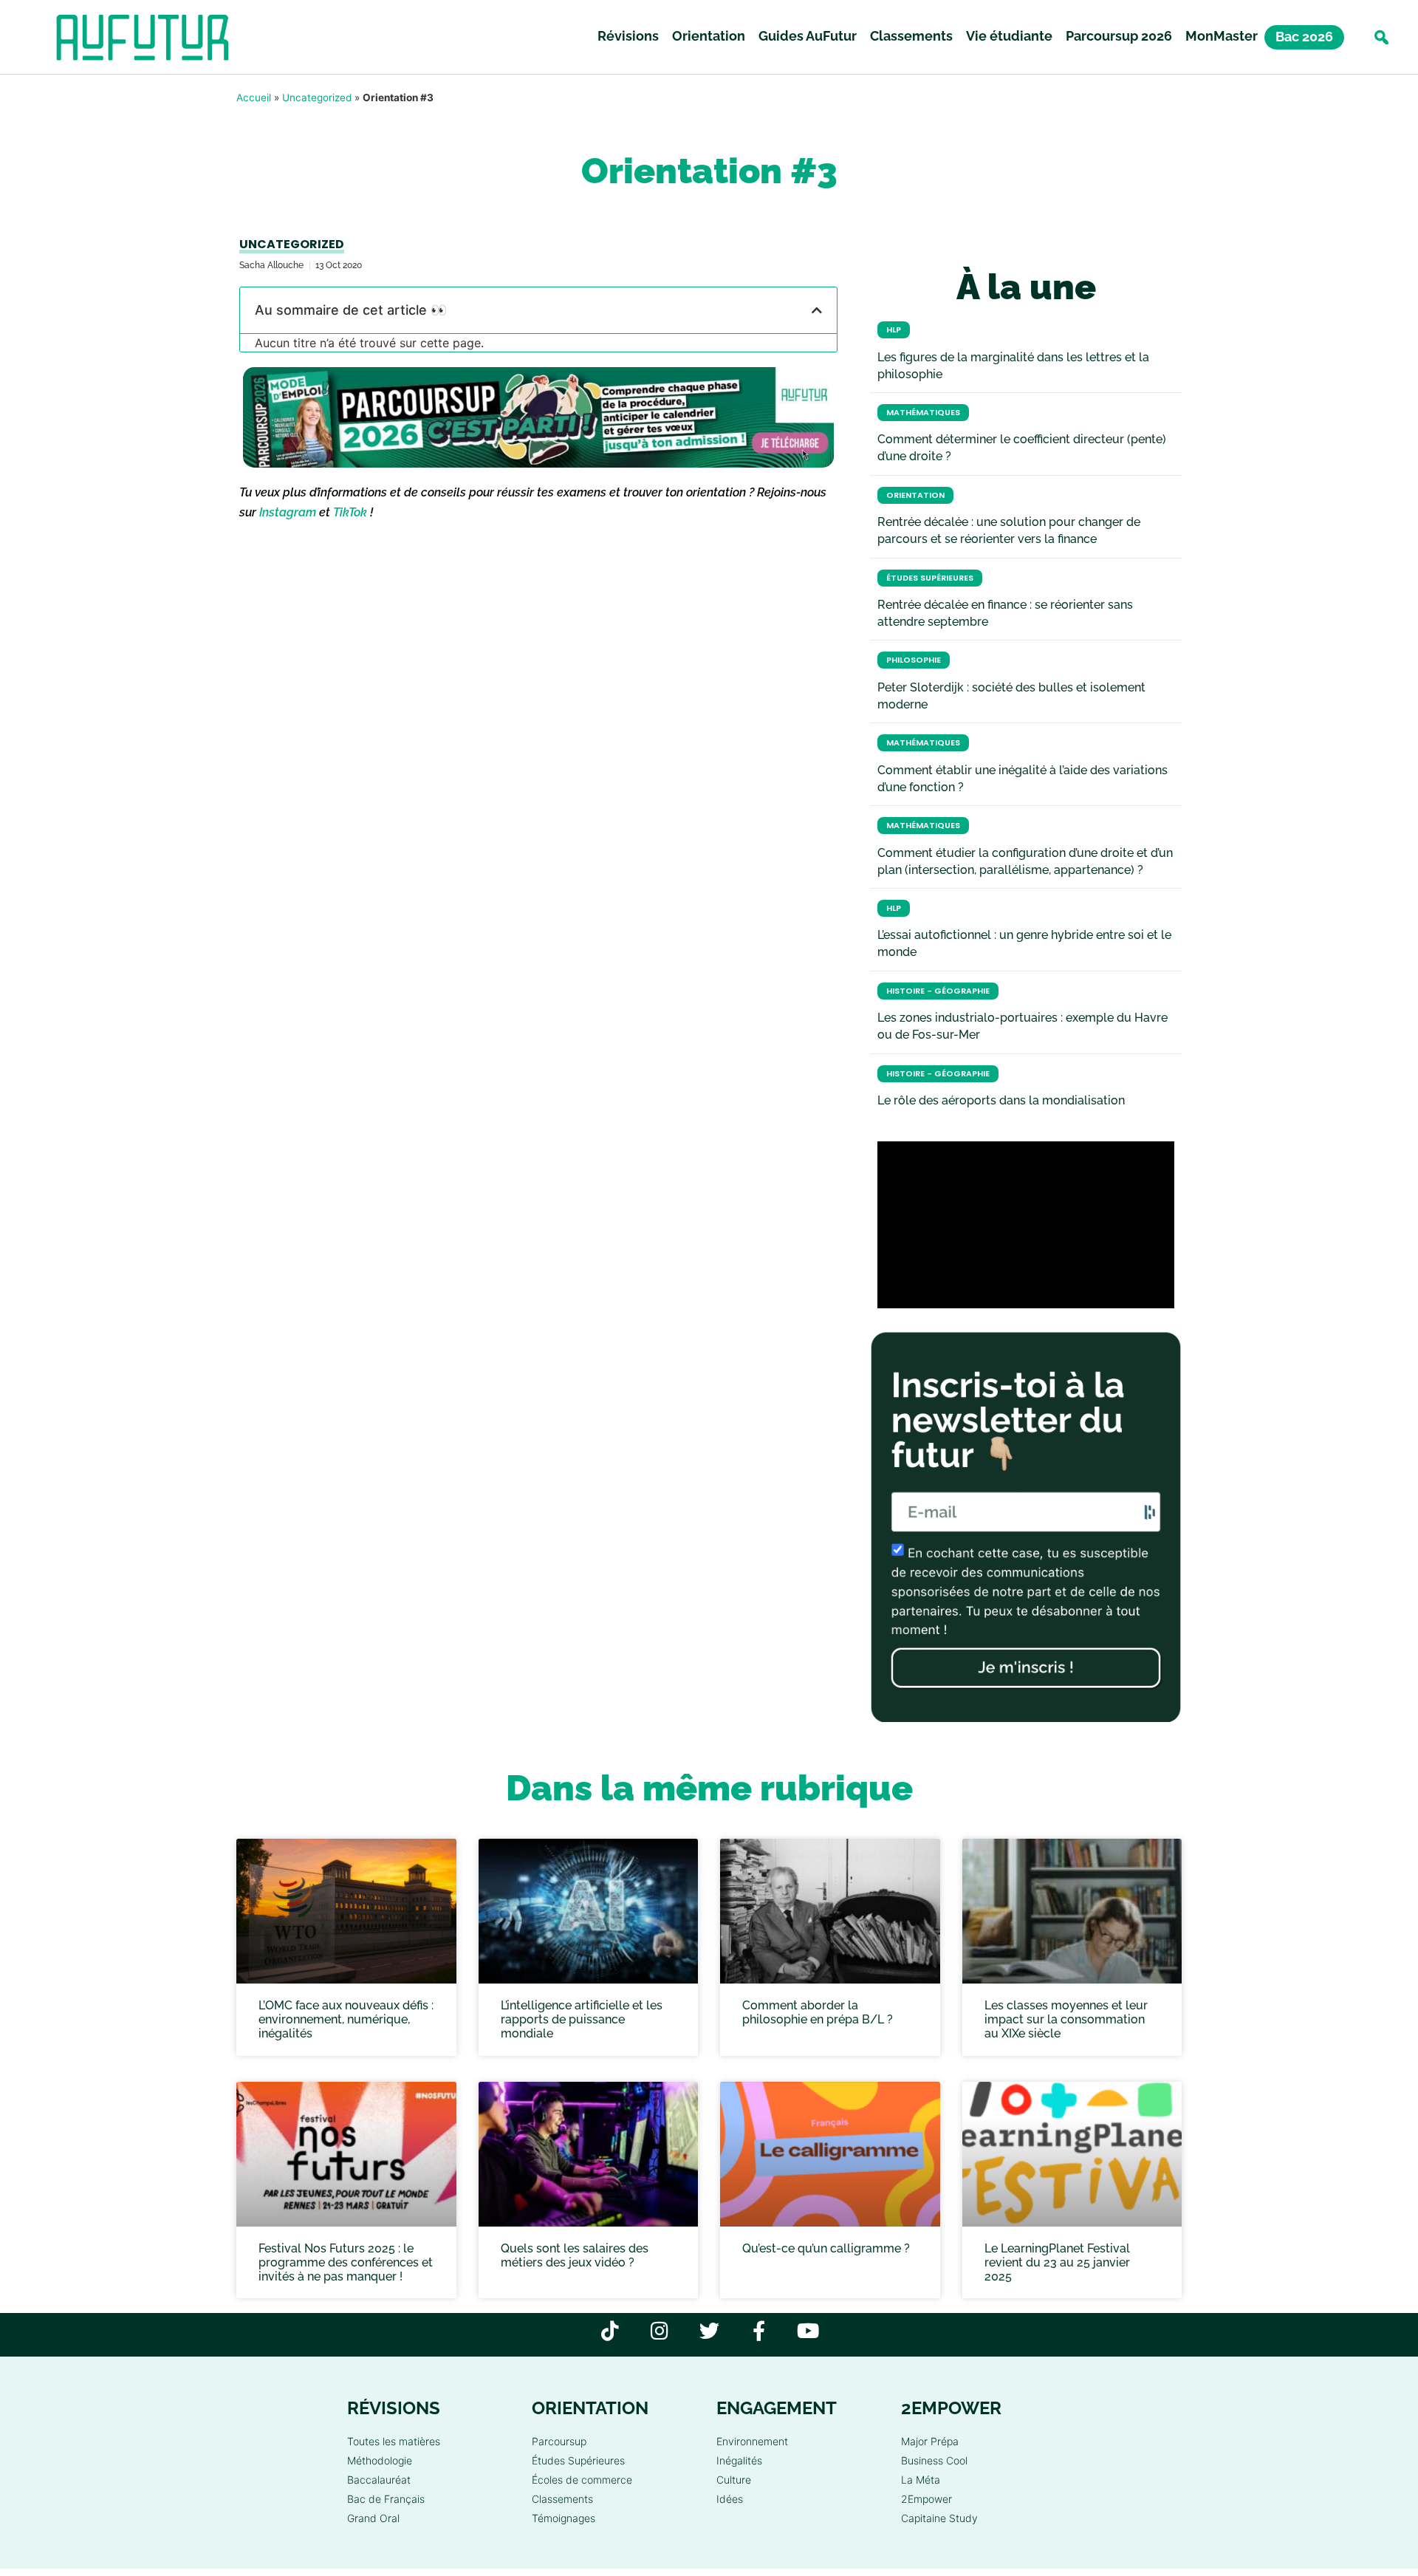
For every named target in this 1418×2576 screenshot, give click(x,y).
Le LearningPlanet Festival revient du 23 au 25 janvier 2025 (1057, 2262)
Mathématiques (923, 413)
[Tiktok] (610, 2330)
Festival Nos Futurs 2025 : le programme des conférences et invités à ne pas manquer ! (346, 2262)
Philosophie (914, 660)
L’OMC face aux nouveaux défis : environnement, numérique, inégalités (346, 2019)
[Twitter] (709, 2330)
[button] (1381, 37)
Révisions (628, 36)
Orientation (709, 36)
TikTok (350, 512)
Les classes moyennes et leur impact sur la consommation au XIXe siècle (1066, 2019)
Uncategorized (317, 98)
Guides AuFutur (808, 36)
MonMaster (1222, 36)
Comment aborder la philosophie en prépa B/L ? (818, 2012)
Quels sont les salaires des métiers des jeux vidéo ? (575, 2255)
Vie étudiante (1009, 36)
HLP (894, 330)
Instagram (288, 512)
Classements (911, 36)
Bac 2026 (1304, 37)
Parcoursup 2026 (1119, 36)
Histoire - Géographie (938, 991)
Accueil (254, 98)
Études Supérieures (930, 578)
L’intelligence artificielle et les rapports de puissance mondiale (582, 2019)
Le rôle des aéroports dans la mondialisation (1001, 1100)
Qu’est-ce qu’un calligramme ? (826, 2248)
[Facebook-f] (759, 2330)
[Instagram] (660, 2330)
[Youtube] (808, 2330)
